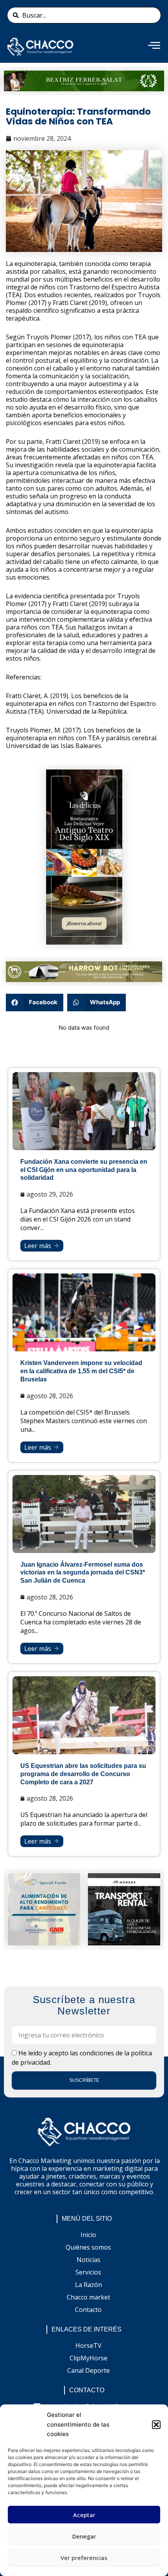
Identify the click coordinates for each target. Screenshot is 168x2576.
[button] (156, 2425)
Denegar (84, 2536)
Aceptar (84, 2515)
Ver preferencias (84, 2558)
